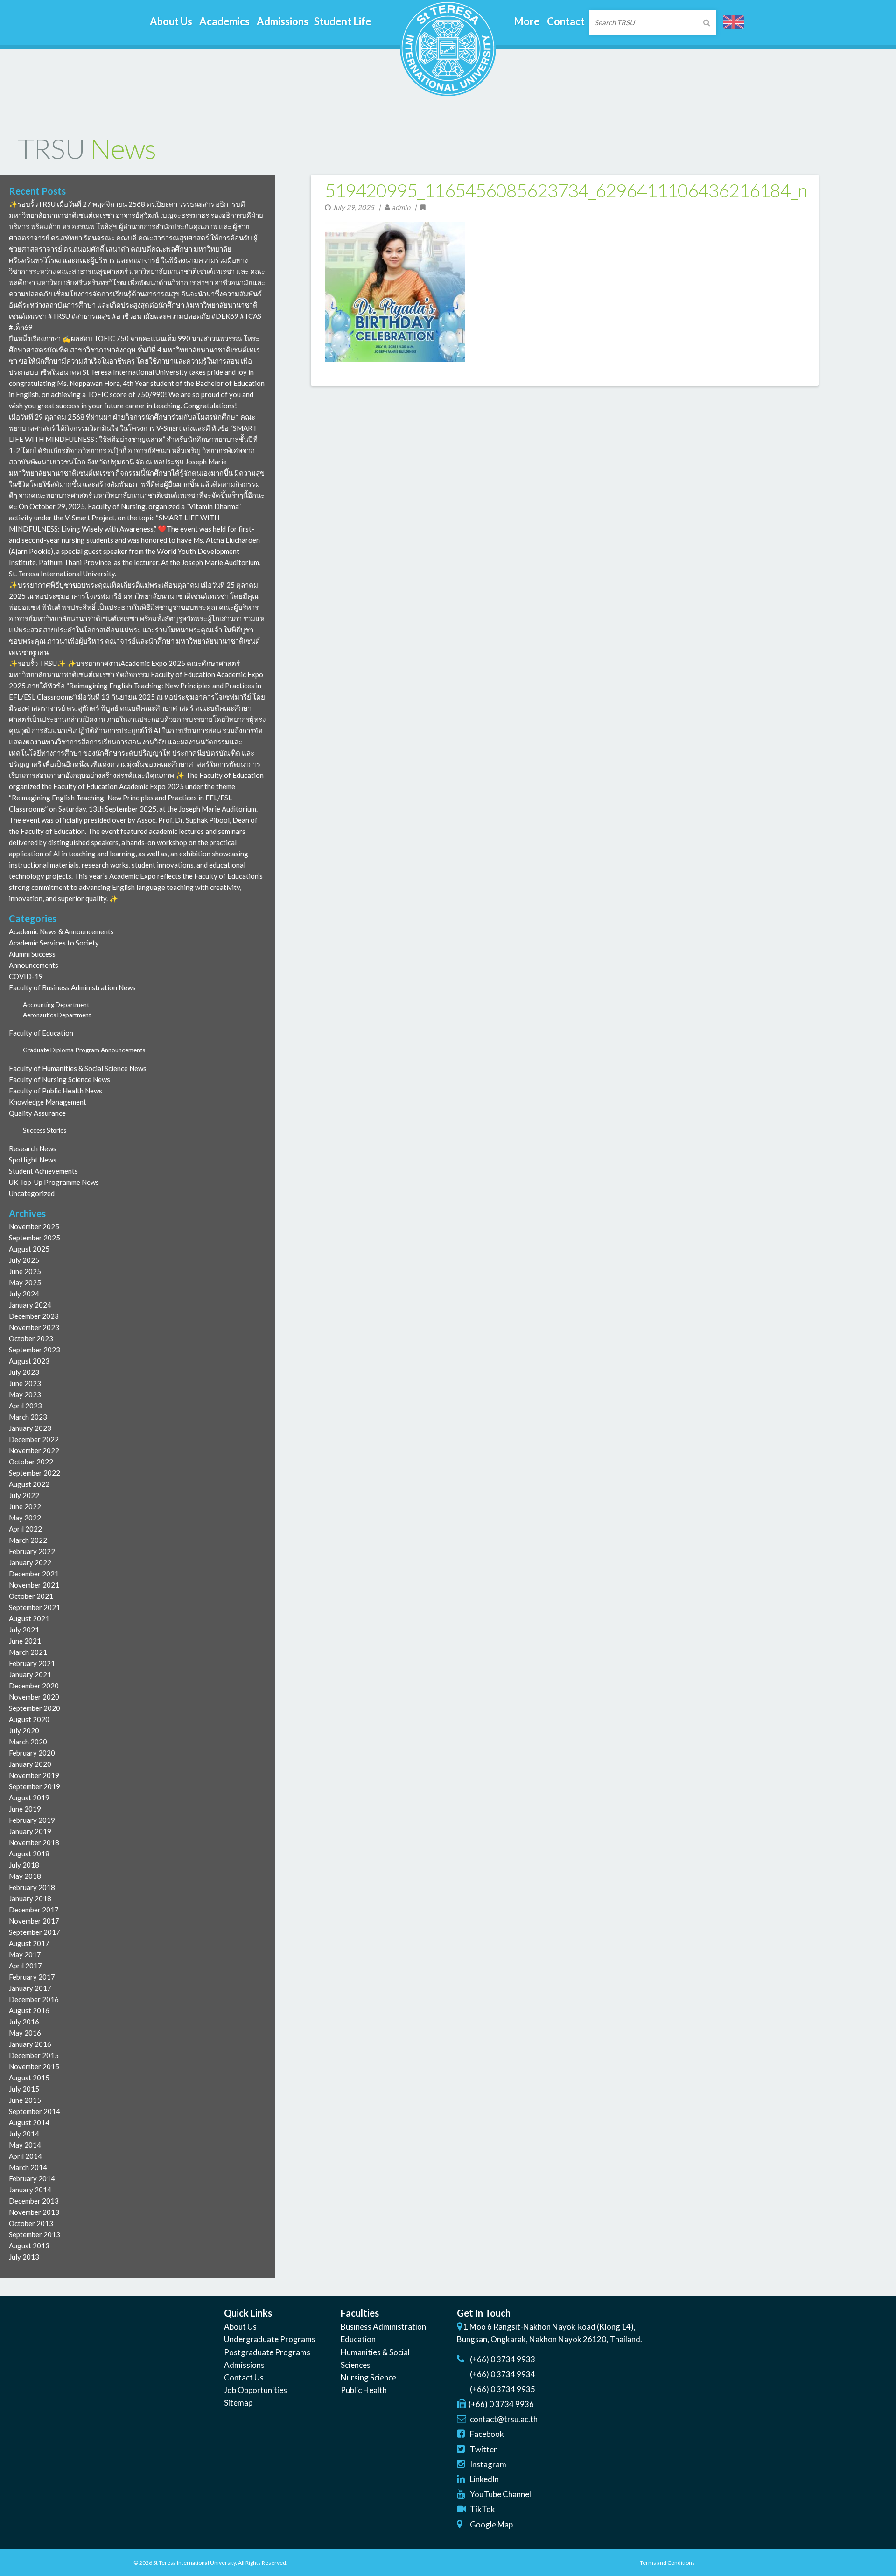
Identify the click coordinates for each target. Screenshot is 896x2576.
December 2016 (34, 1999)
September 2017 (35, 1932)
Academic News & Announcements (61, 931)
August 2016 (29, 2010)
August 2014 (29, 2122)
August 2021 (29, 1618)
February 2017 (32, 1977)
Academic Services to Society (54, 943)
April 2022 (25, 1529)
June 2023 (25, 1383)
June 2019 (25, 1809)
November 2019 (34, 1775)
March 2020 (28, 1742)
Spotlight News (33, 1160)
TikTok (483, 2509)
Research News (33, 1148)
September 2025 (35, 1238)
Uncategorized (32, 1193)
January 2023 (30, 1428)
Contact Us (244, 2377)
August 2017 (29, 1943)
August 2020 (29, 1719)
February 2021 (32, 1663)
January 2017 (30, 1988)
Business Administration (383, 2327)
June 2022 (25, 1506)
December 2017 (34, 1910)
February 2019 (32, 1820)
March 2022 (28, 1540)
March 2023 (28, 1417)
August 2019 (29, 1798)
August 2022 (29, 1484)
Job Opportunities (255, 2390)
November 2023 (34, 1327)
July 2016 (24, 2022)
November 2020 (34, 1697)
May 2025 (25, 1282)
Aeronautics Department (57, 1015)
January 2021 (30, 1674)
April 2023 (25, 1406)
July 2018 (24, 1865)
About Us (240, 2327)
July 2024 (24, 1294)
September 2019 (35, 1786)
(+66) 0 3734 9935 (503, 2389)
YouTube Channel (500, 2494)
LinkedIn (484, 2479)
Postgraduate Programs (267, 2352)
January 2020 (30, 1764)
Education (358, 2339)
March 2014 (28, 2167)
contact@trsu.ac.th (504, 2419)
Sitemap (238, 2403)
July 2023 (24, 1372)
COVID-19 (26, 976)
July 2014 (24, 2134)
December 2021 (34, 1574)
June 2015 (25, 2100)
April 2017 (25, 1966)
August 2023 (29, 1361)
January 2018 (30, 1898)
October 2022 (31, 1462)
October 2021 (31, 1596)
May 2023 (25, 1394)
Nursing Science (368, 2377)
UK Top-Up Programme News (54, 1182)
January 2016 (30, 2044)
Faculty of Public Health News (56, 1091)
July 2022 (24, 1495)
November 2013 (34, 2212)
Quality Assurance (37, 1113)
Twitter (483, 2449)
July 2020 (24, 1730)
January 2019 (30, 1831)
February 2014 (32, 2178)
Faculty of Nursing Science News (59, 1079)
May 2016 (25, 2033)
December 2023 (34, 1316)
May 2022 (25, 1518)
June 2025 (25, 1271)
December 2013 (34, 2201)
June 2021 (25, 1641)
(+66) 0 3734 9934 (503, 2374)
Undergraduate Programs (270, 2339)
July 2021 (24, 1630)
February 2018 (32, 1887)
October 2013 (31, 2223)
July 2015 (24, 2089)
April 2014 (25, 2156)
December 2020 (34, 1686)
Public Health (364, 2390)
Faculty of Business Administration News (72, 987)
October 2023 (31, 1338)
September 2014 (35, 2111)
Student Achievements (43, 1171)
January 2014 (30, 2190)
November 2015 (34, 2066)
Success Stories (45, 1130)
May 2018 (25, 1876)
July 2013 (24, 2257)
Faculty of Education (41, 1033)
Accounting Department (56, 1005)
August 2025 (29, 1249)
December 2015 (34, 2055)
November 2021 (34, 1585)
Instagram (488, 2464)
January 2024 (30, 1305)
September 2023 (35, 1350)
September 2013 (35, 2234)
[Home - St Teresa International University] (448, 92)
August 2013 (29, 2246)
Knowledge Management (48, 1102)
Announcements (34, 965)
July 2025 (24, 1260)
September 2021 (35, 1607)
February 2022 (32, 1551)
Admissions (244, 2365)
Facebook (487, 2434)
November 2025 (34, 1226)
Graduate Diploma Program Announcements (84, 1050)
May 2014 (25, 2145)
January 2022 (30, 1562)
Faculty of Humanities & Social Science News (78, 1068)
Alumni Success (32, 954)
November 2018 (34, 1842)
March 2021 (28, 1652)
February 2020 (32, 1753)
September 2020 (35, 1708)
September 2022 (35, 1473)
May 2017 (25, 1954)
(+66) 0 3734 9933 (503, 2359)
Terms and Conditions (667, 2563)
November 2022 (34, 1450)
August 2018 (29, 1854)
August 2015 (29, 2078)
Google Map (491, 2524)
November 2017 (34, 1921)
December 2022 (34, 1439)
